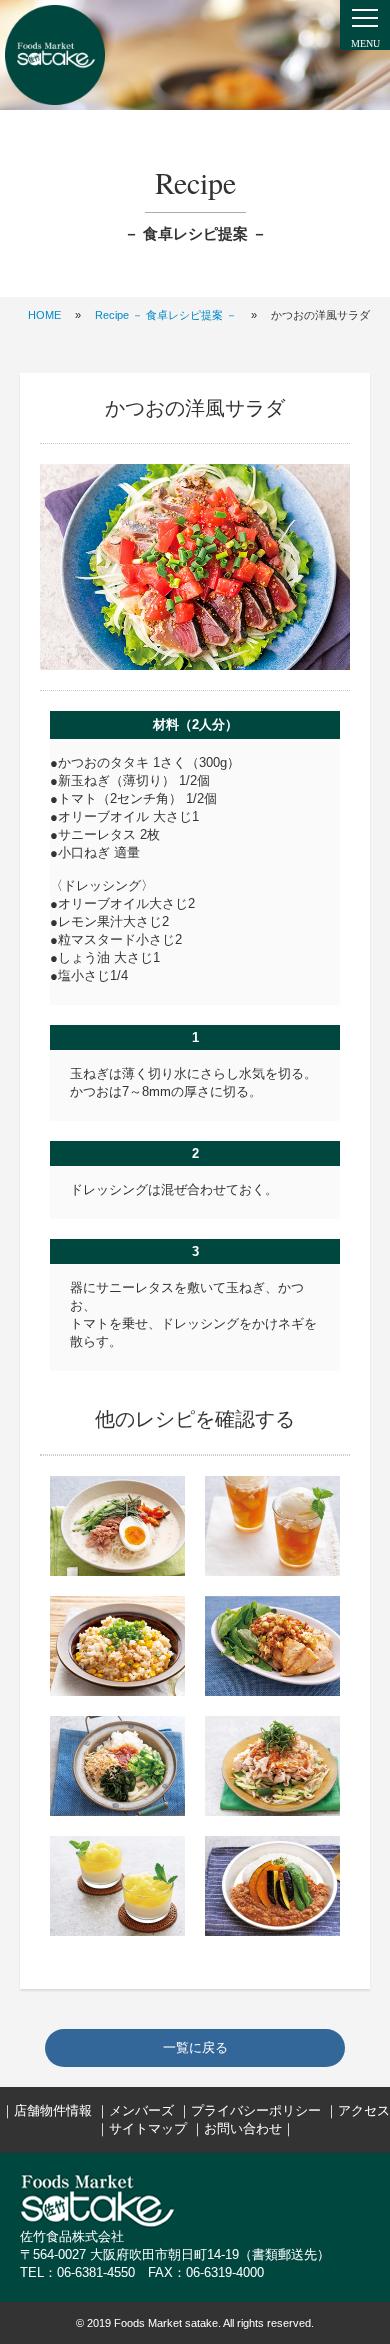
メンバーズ (141, 2110)
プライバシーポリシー (256, 2110)
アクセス (364, 2110)
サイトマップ (148, 2128)
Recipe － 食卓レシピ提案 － (166, 315)
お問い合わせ (243, 2128)
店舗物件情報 (53, 2110)
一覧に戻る (195, 2047)
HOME (44, 315)
